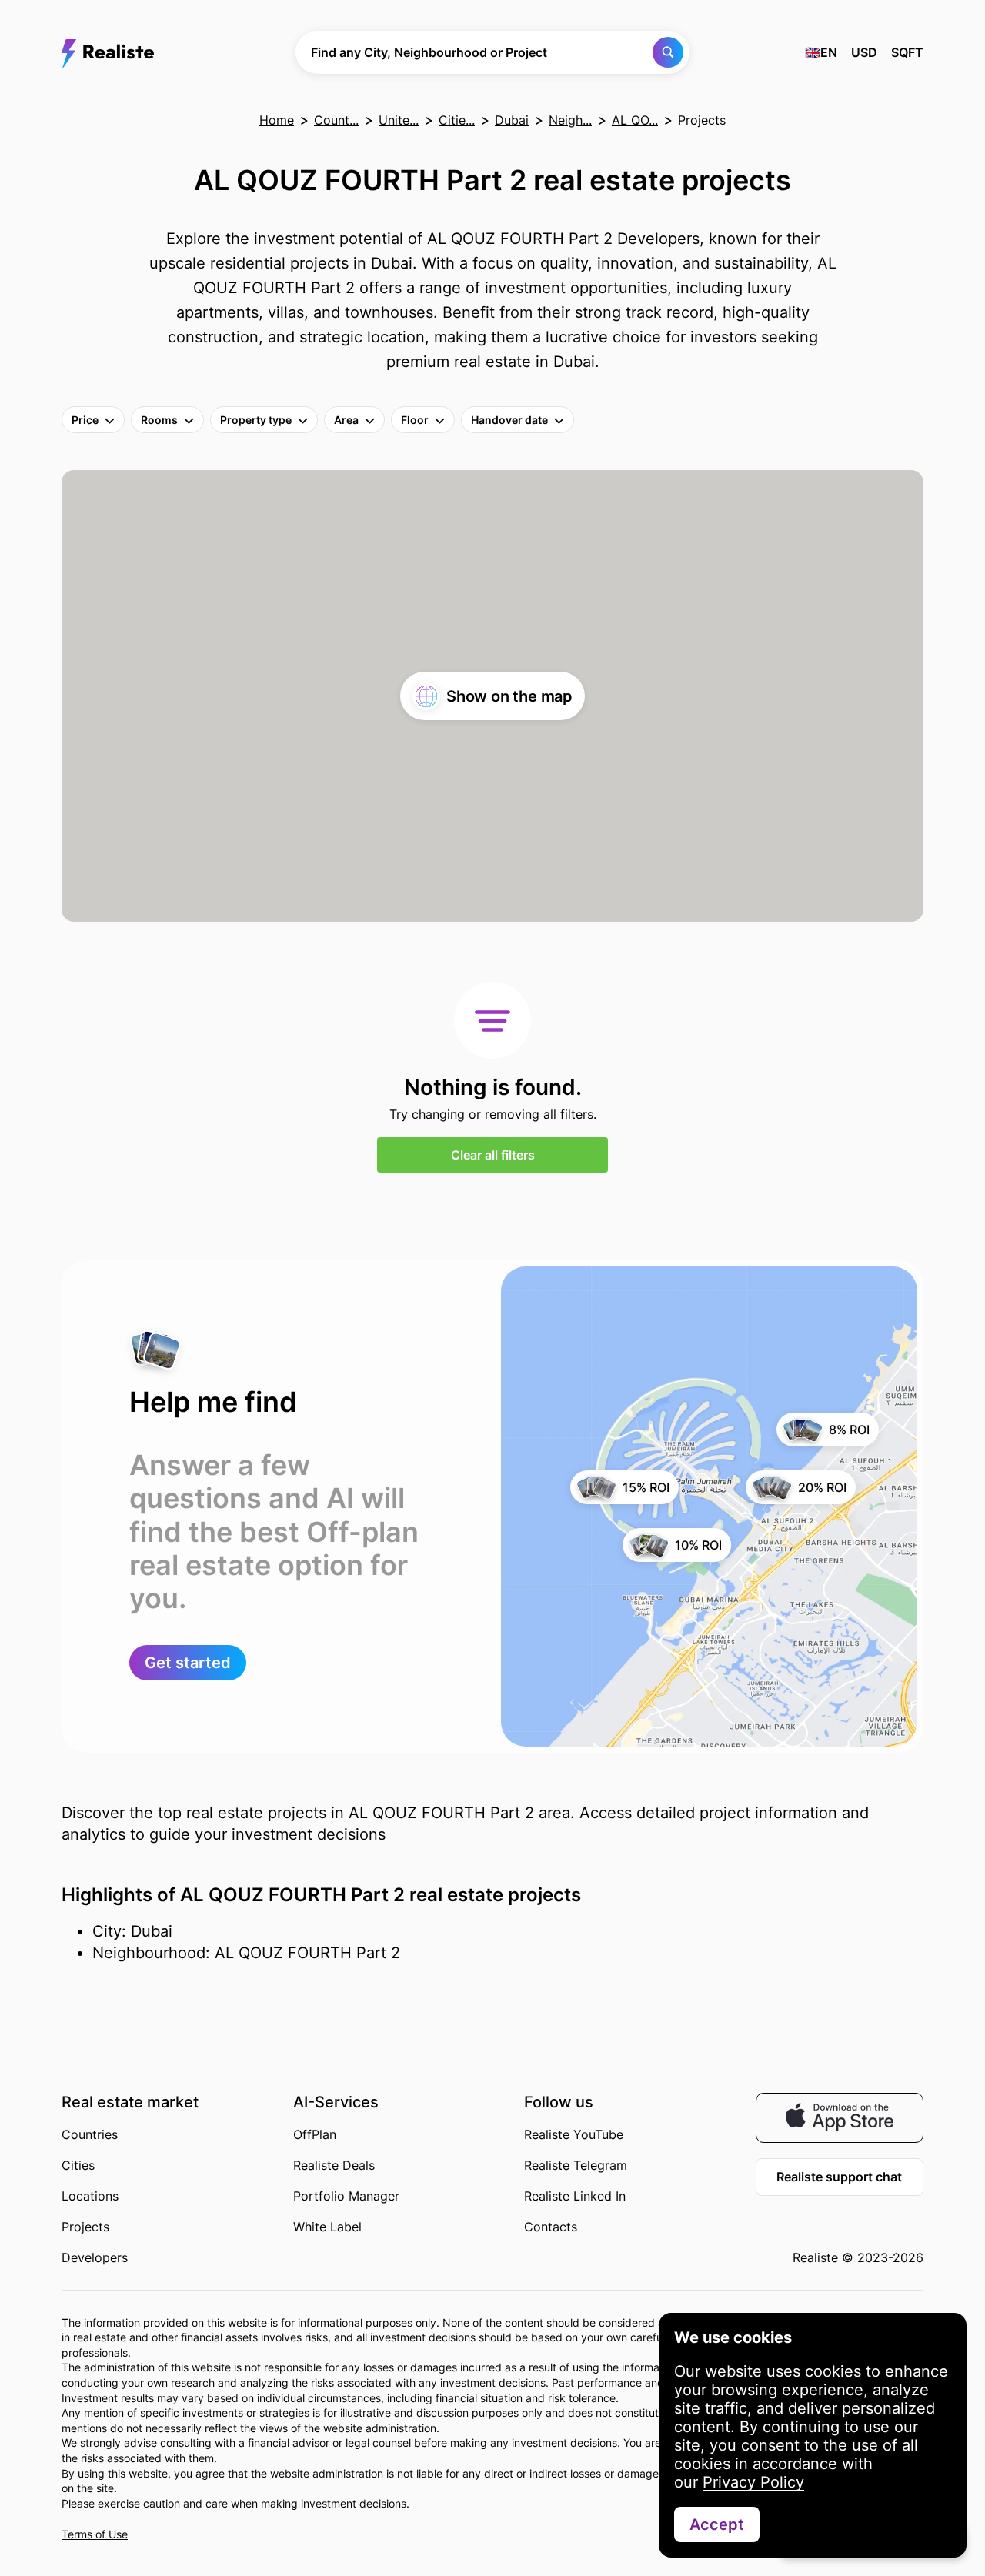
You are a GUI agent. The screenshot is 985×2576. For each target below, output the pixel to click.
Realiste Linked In (575, 2196)
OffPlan (315, 2134)
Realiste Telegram (576, 2165)
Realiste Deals (334, 2165)
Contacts (551, 2227)
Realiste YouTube (574, 2134)
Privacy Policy (753, 2482)
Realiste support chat (839, 2177)
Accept (717, 2524)
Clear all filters (493, 1155)
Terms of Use (95, 2534)
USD (864, 52)
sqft (907, 52)
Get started (188, 1663)
